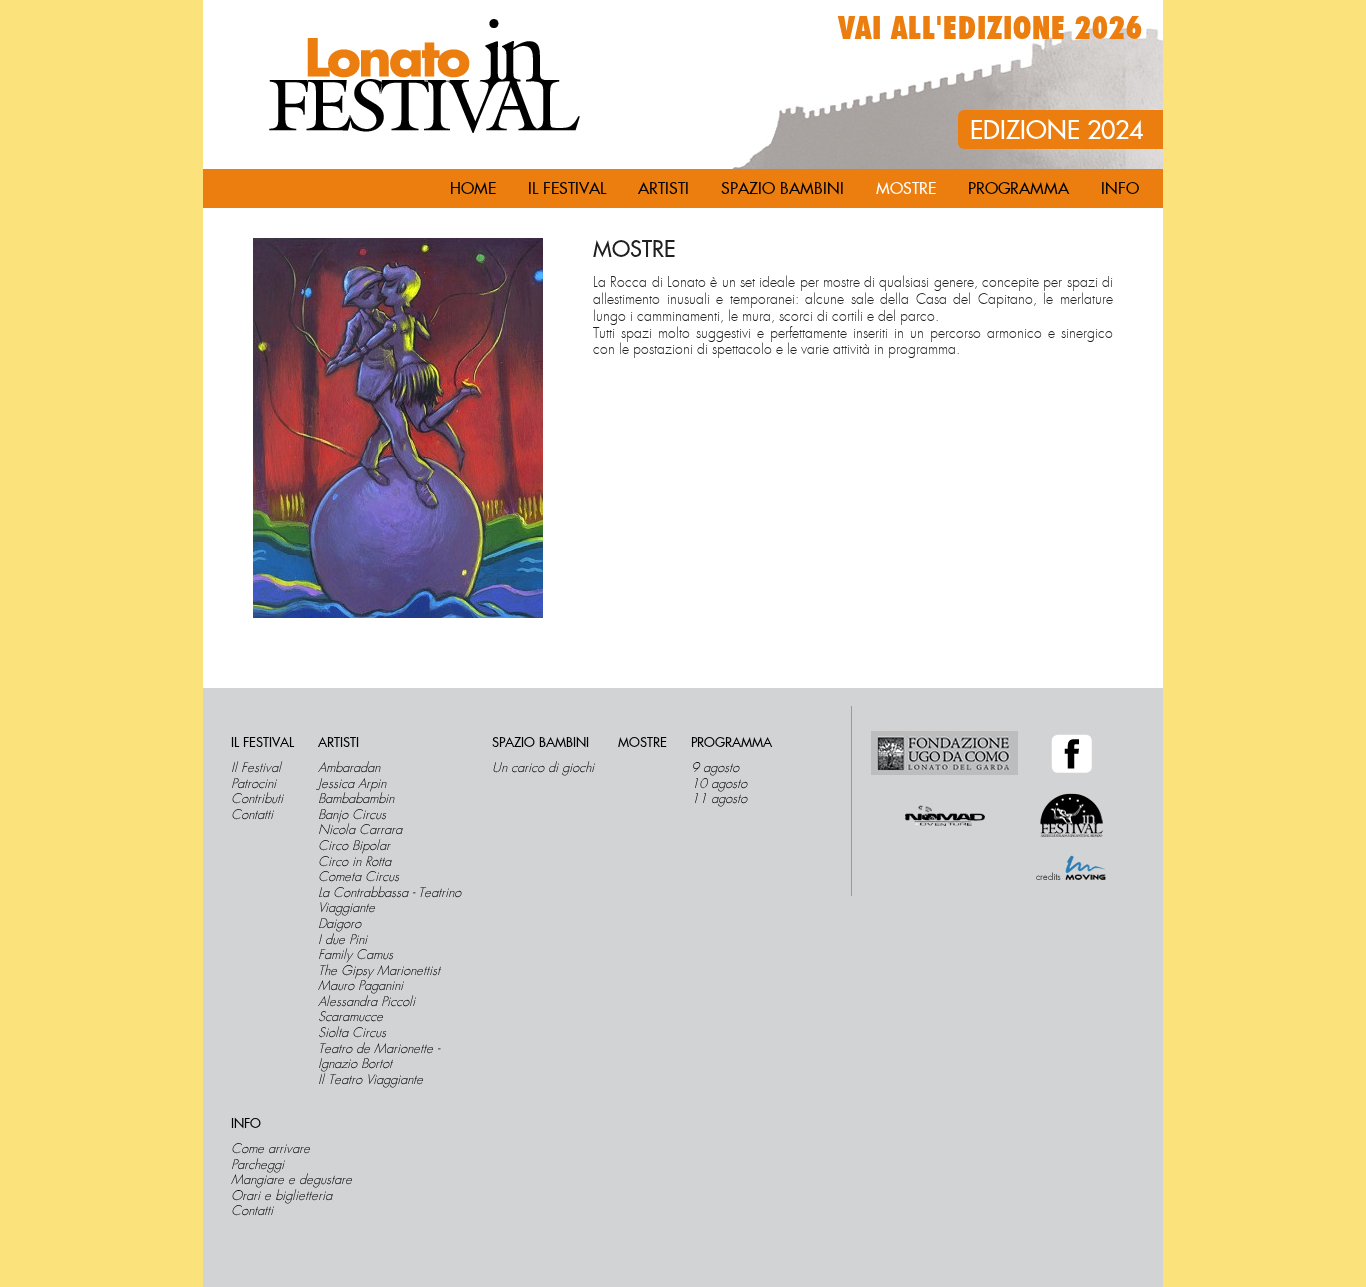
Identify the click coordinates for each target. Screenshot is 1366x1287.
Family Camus (355, 955)
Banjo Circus (352, 815)
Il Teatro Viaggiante (370, 1080)
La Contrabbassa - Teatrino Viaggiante (389, 900)
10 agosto (719, 784)
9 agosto (715, 768)
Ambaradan (349, 768)
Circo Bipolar (354, 846)
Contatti (252, 815)
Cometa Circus (358, 877)
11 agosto (719, 799)
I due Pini (342, 940)
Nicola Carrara (360, 830)
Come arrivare (270, 1149)
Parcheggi (257, 1165)
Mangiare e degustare (291, 1180)
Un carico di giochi (543, 768)
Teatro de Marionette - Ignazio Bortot (378, 1056)
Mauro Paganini (360, 986)
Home (473, 189)
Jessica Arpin (352, 784)
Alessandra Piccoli (366, 1002)
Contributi (257, 799)
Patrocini (253, 784)
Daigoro (339, 924)
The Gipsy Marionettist (379, 971)
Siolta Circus (352, 1033)
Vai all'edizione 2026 (990, 29)
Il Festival (256, 768)
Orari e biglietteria (281, 1196)
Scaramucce (350, 1017)
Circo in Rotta (354, 862)
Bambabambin (356, 799)
